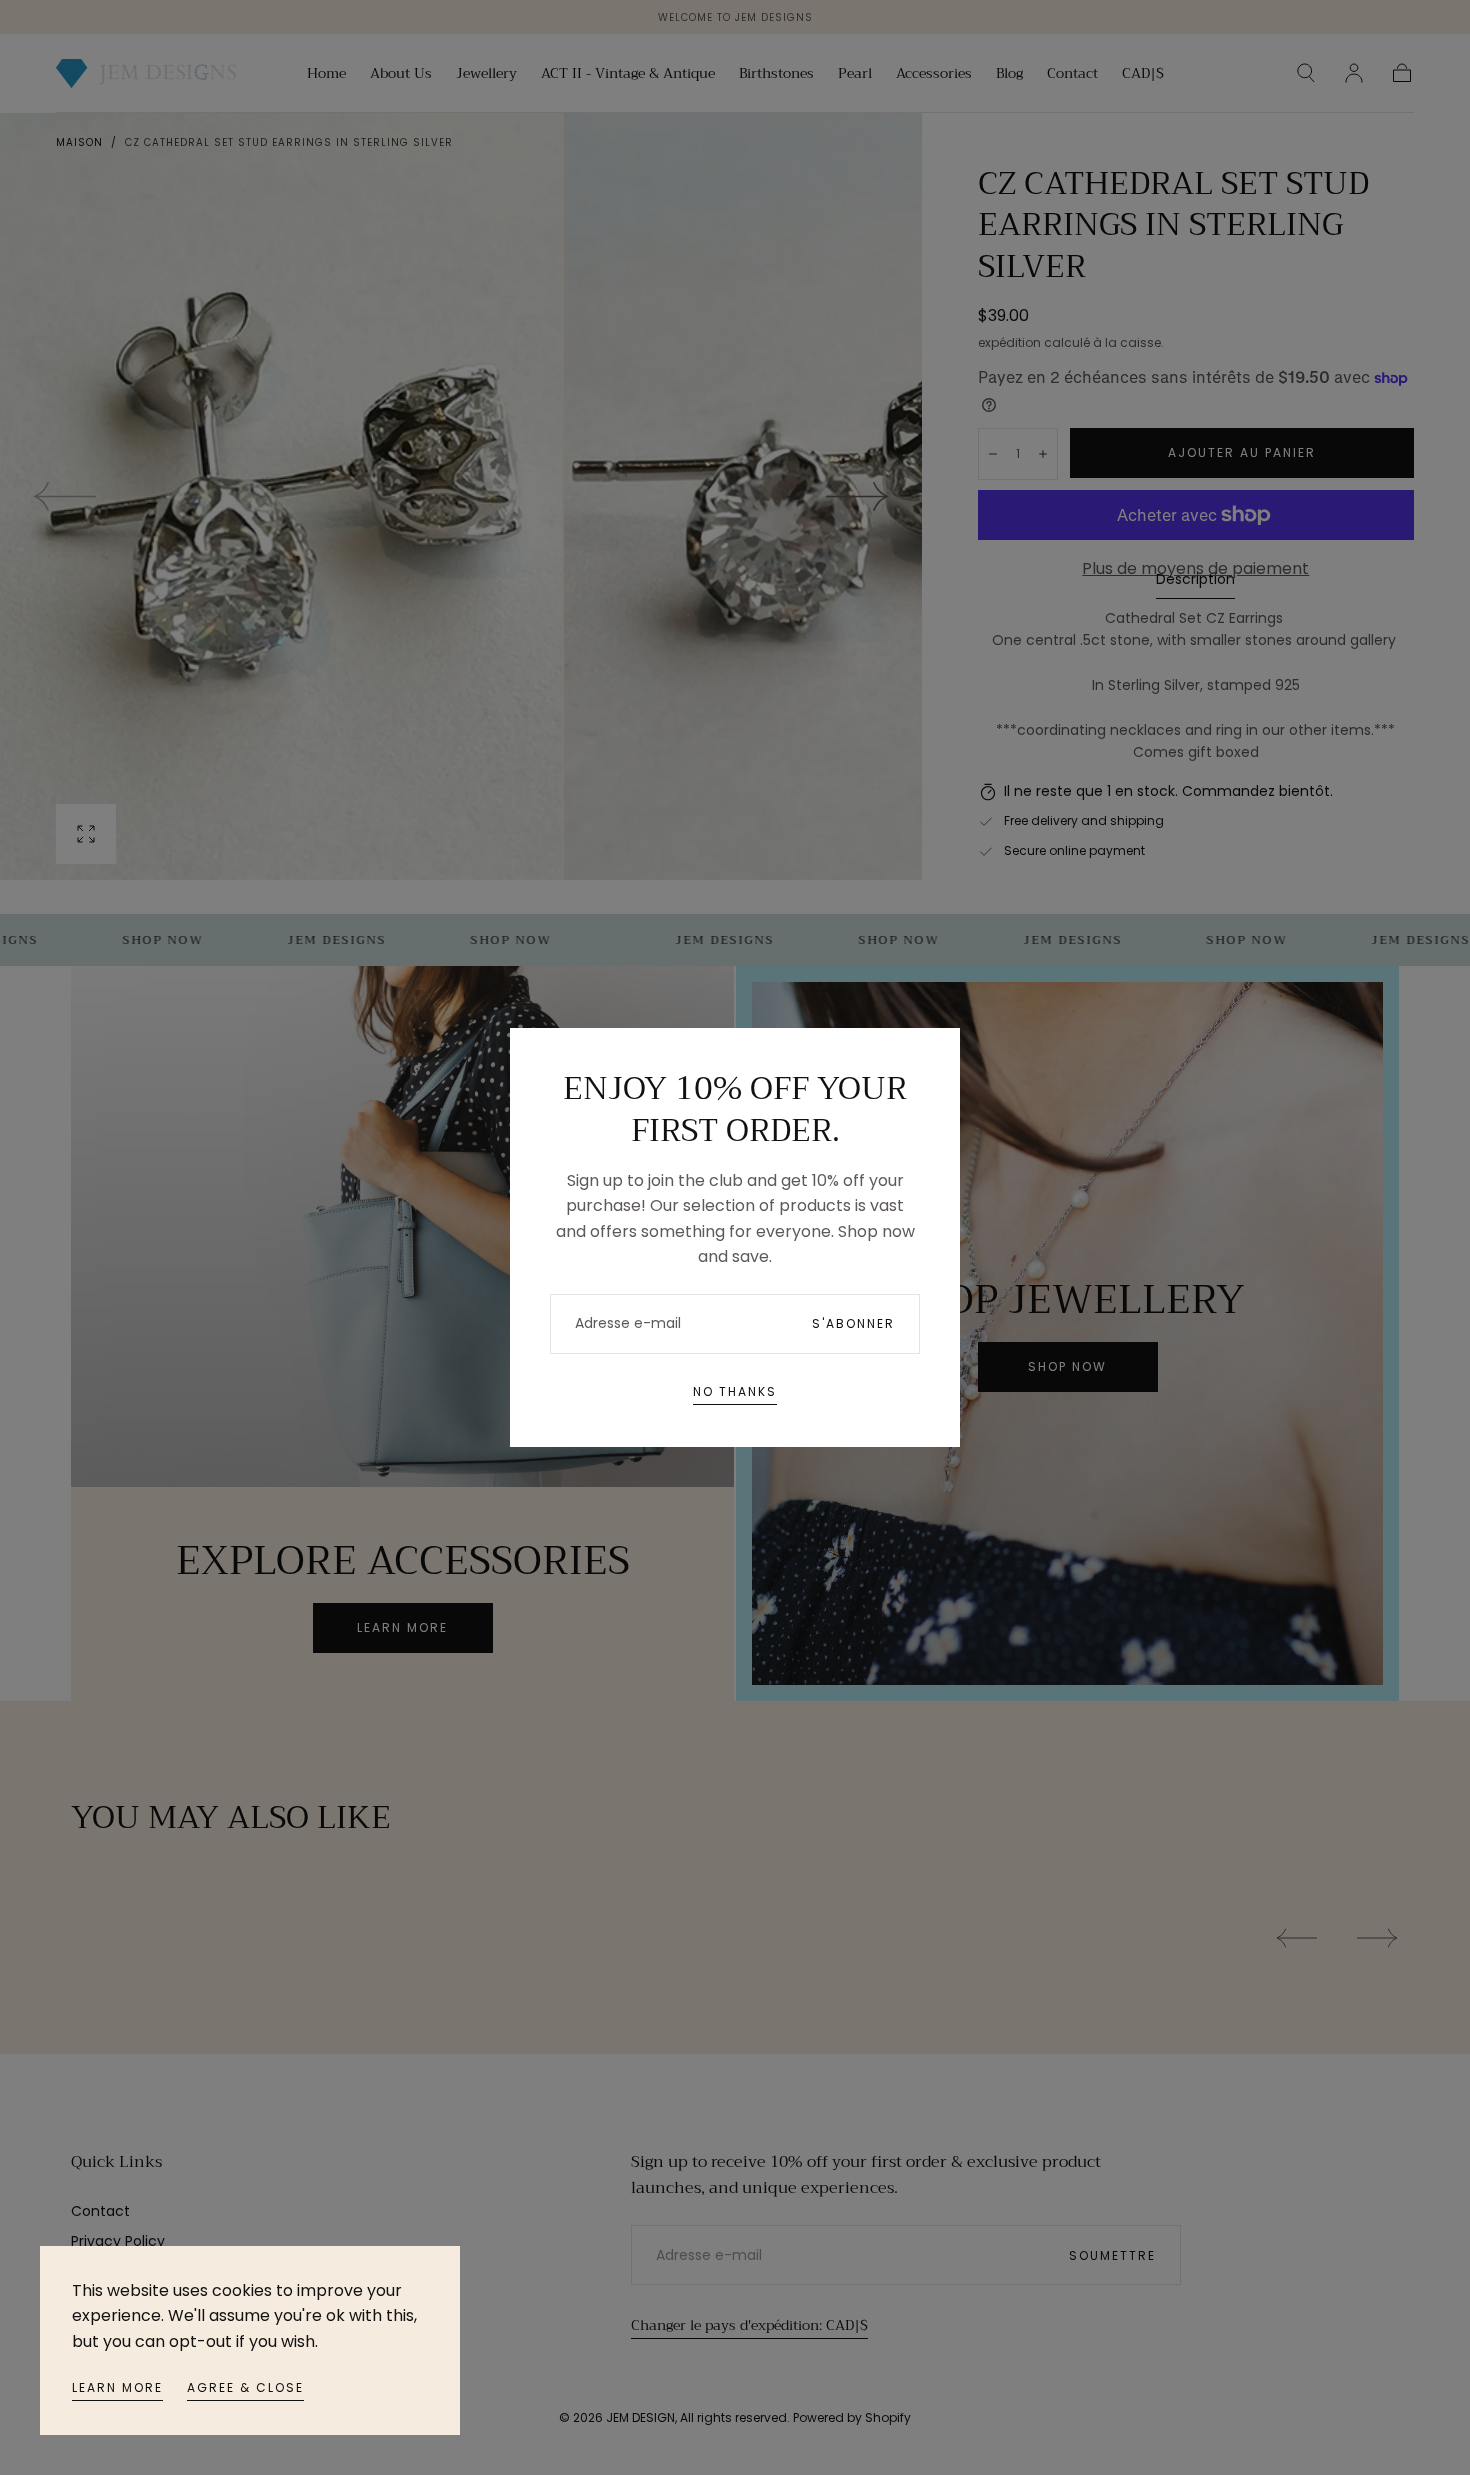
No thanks (735, 1391)
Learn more (117, 2387)
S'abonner (853, 1323)
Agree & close (245, 2387)
